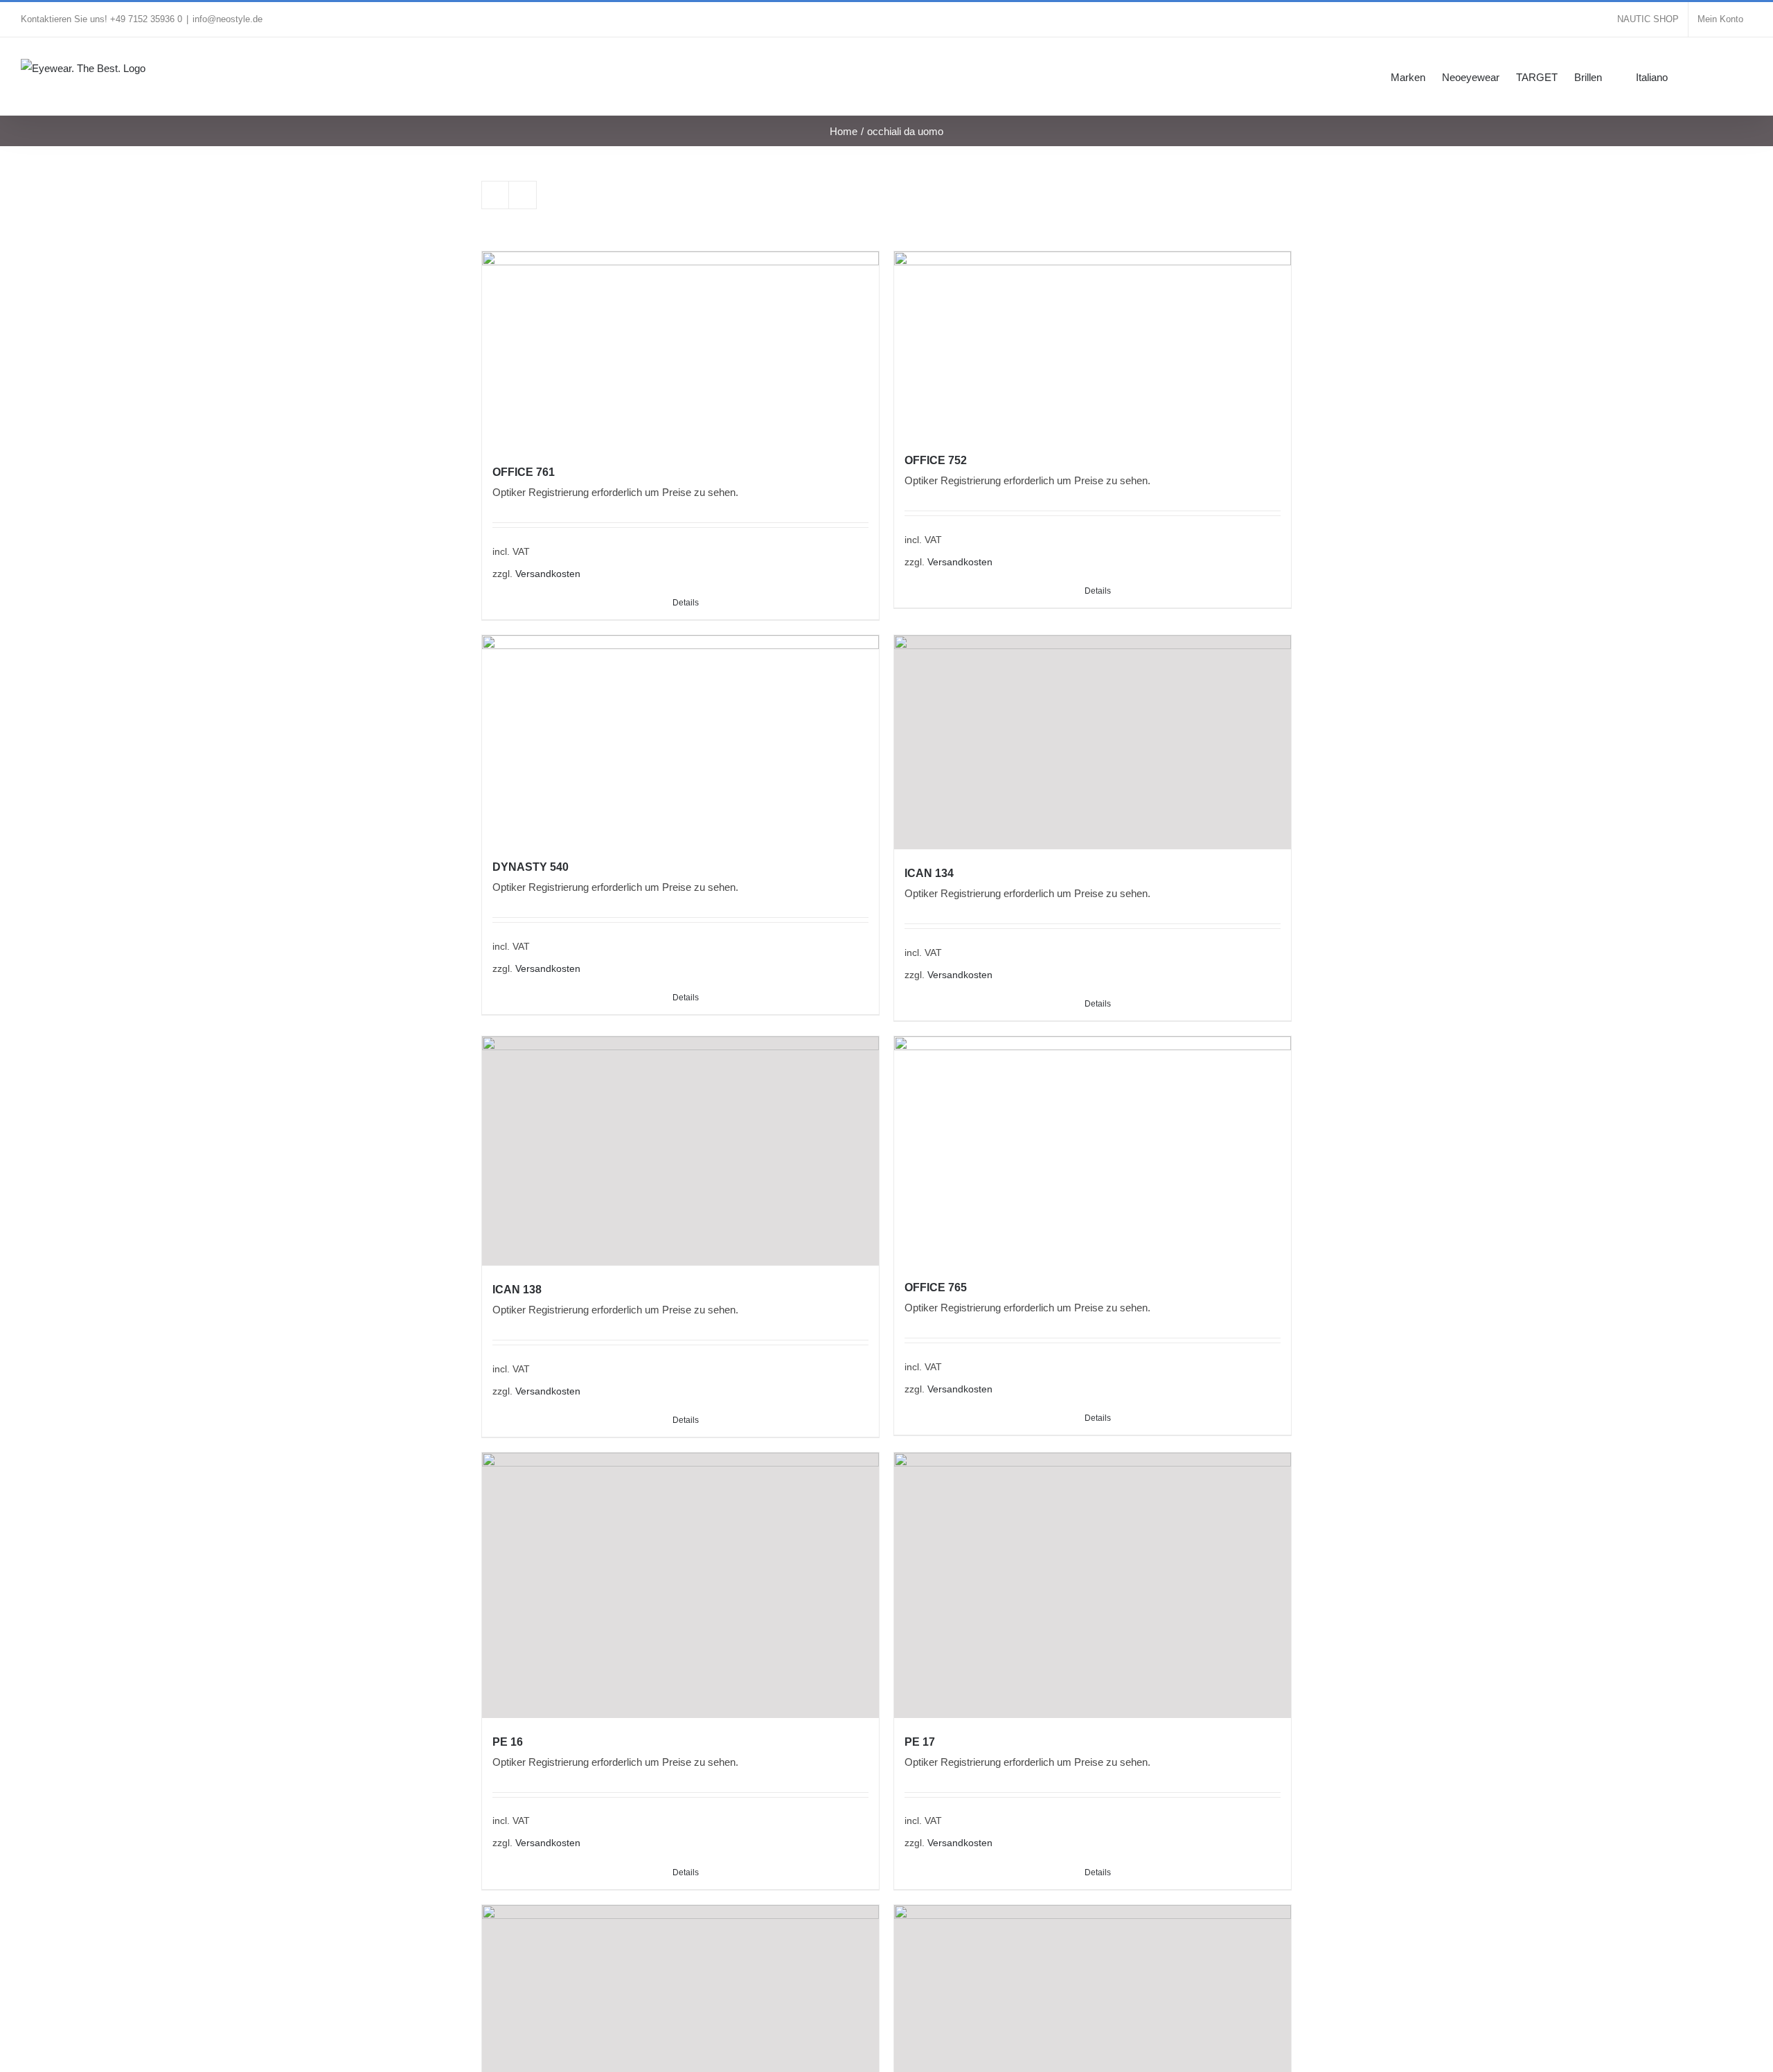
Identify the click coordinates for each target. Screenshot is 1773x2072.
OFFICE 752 (936, 460)
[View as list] (523, 195)
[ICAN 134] (1093, 742)
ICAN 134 (929, 873)
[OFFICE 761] (680, 350)
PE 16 (508, 1742)
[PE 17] (1093, 1585)
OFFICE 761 (524, 472)
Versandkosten (548, 574)
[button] (1731, 76)
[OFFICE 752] (1093, 344)
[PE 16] (680, 1585)
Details (686, 603)
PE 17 (920, 1742)
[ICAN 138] (680, 1151)
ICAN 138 (517, 1290)
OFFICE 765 (936, 1287)
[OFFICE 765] (1093, 1150)
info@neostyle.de (228, 19)
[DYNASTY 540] (680, 739)
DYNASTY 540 (531, 867)
